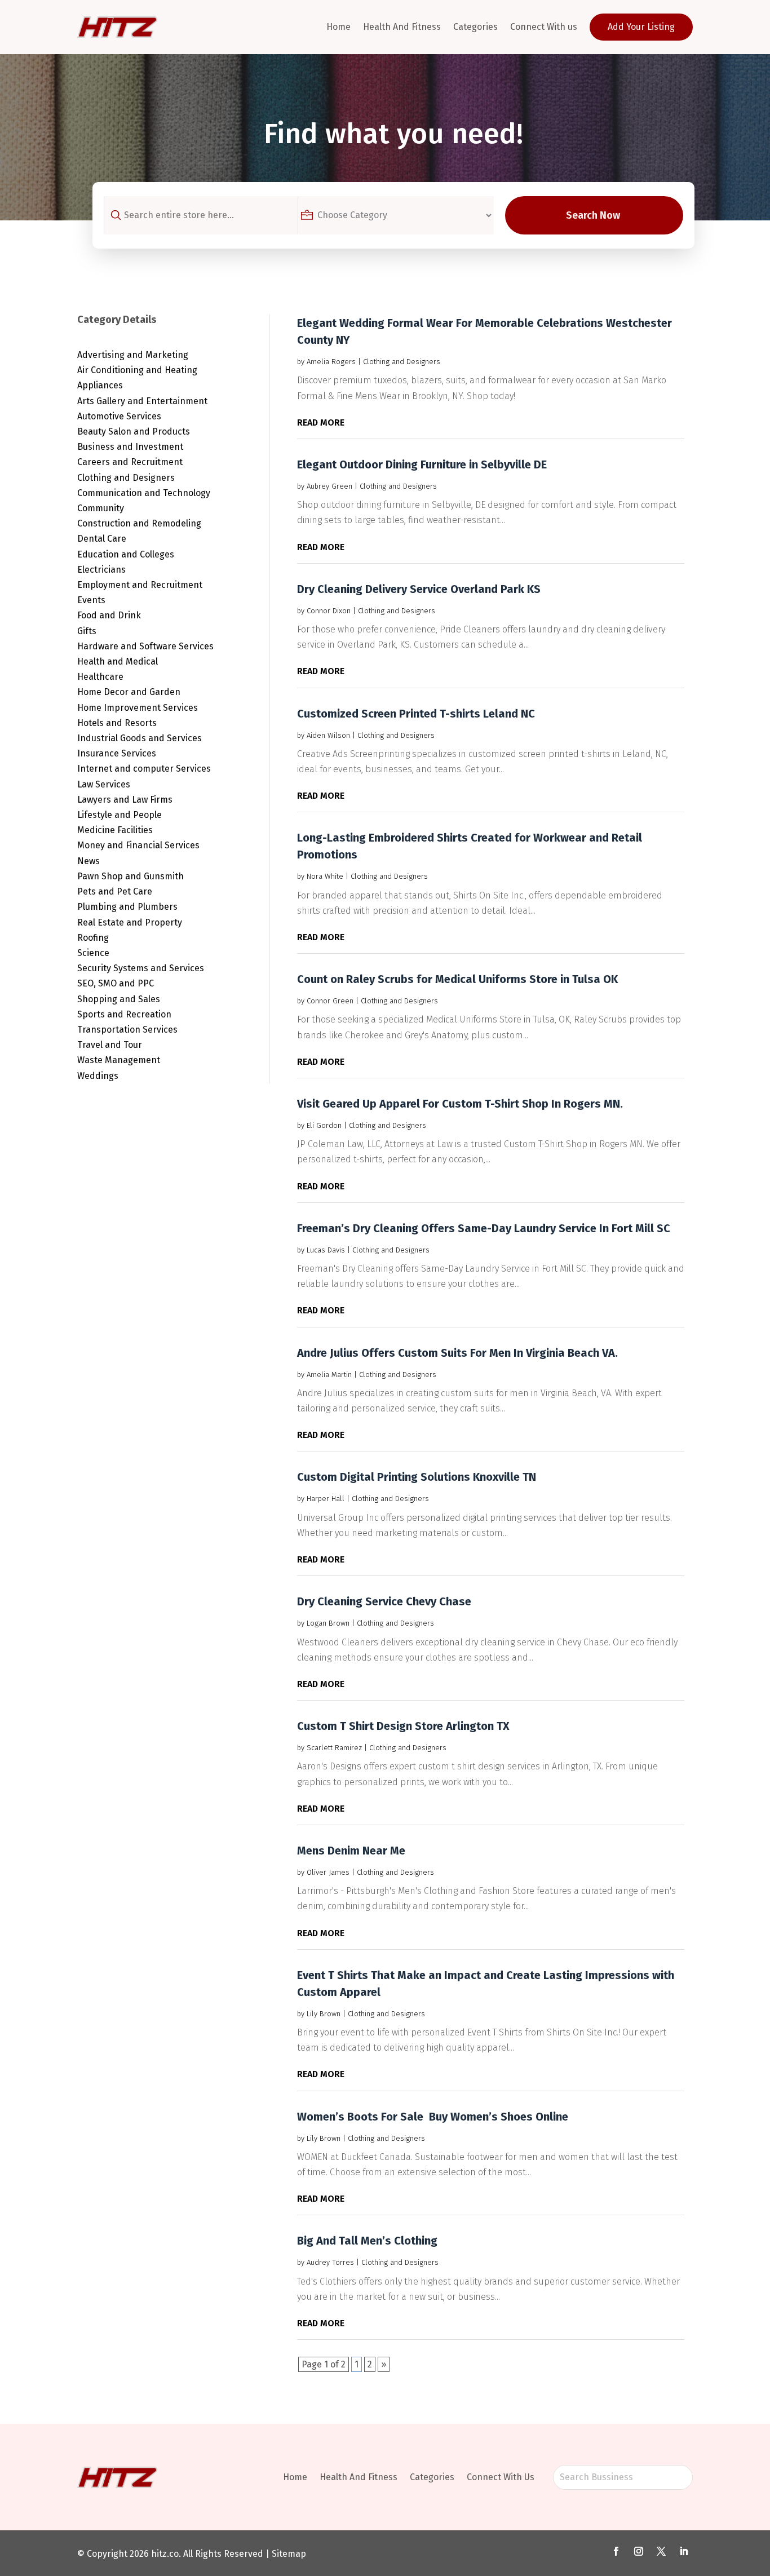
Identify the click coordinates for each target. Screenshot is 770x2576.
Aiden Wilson (328, 735)
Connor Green (330, 1001)
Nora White (325, 876)
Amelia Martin (329, 1375)
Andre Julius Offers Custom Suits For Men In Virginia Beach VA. (457, 1353)
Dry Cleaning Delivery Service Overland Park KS (419, 589)
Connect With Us (501, 2477)
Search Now (593, 215)
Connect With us (544, 27)
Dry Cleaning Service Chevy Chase (384, 1601)
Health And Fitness (402, 27)
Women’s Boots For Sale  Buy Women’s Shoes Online (433, 2117)
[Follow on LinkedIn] (684, 2551)
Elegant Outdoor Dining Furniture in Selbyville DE (422, 464)
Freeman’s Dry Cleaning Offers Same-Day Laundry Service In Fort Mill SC (484, 1228)
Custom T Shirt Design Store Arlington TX (403, 1726)
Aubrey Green (329, 486)
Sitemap (289, 2554)
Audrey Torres (330, 2262)
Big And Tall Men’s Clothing (367, 2241)
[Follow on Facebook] (616, 2551)
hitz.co (165, 2554)
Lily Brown (324, 2014)
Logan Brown (328, 1623)
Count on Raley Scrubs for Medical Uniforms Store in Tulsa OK (457, 979)
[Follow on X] (661, 2551)
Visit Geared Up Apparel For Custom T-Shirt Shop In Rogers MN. (460, 1104)
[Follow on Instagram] (639, 2551)
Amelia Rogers (331, 362)
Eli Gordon (324, 1125)
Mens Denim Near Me (351, 1851)
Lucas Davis (326, 1250)
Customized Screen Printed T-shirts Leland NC (416, 714)
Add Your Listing (641, 27)
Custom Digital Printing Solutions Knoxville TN (417, 1477)
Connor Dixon (329, 611)
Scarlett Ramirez (334, 1748)
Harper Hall (326, 1499)
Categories (475, 27)
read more (321, 422)
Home (338, 27)
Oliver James (328, 1872)
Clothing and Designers (402, 362)
